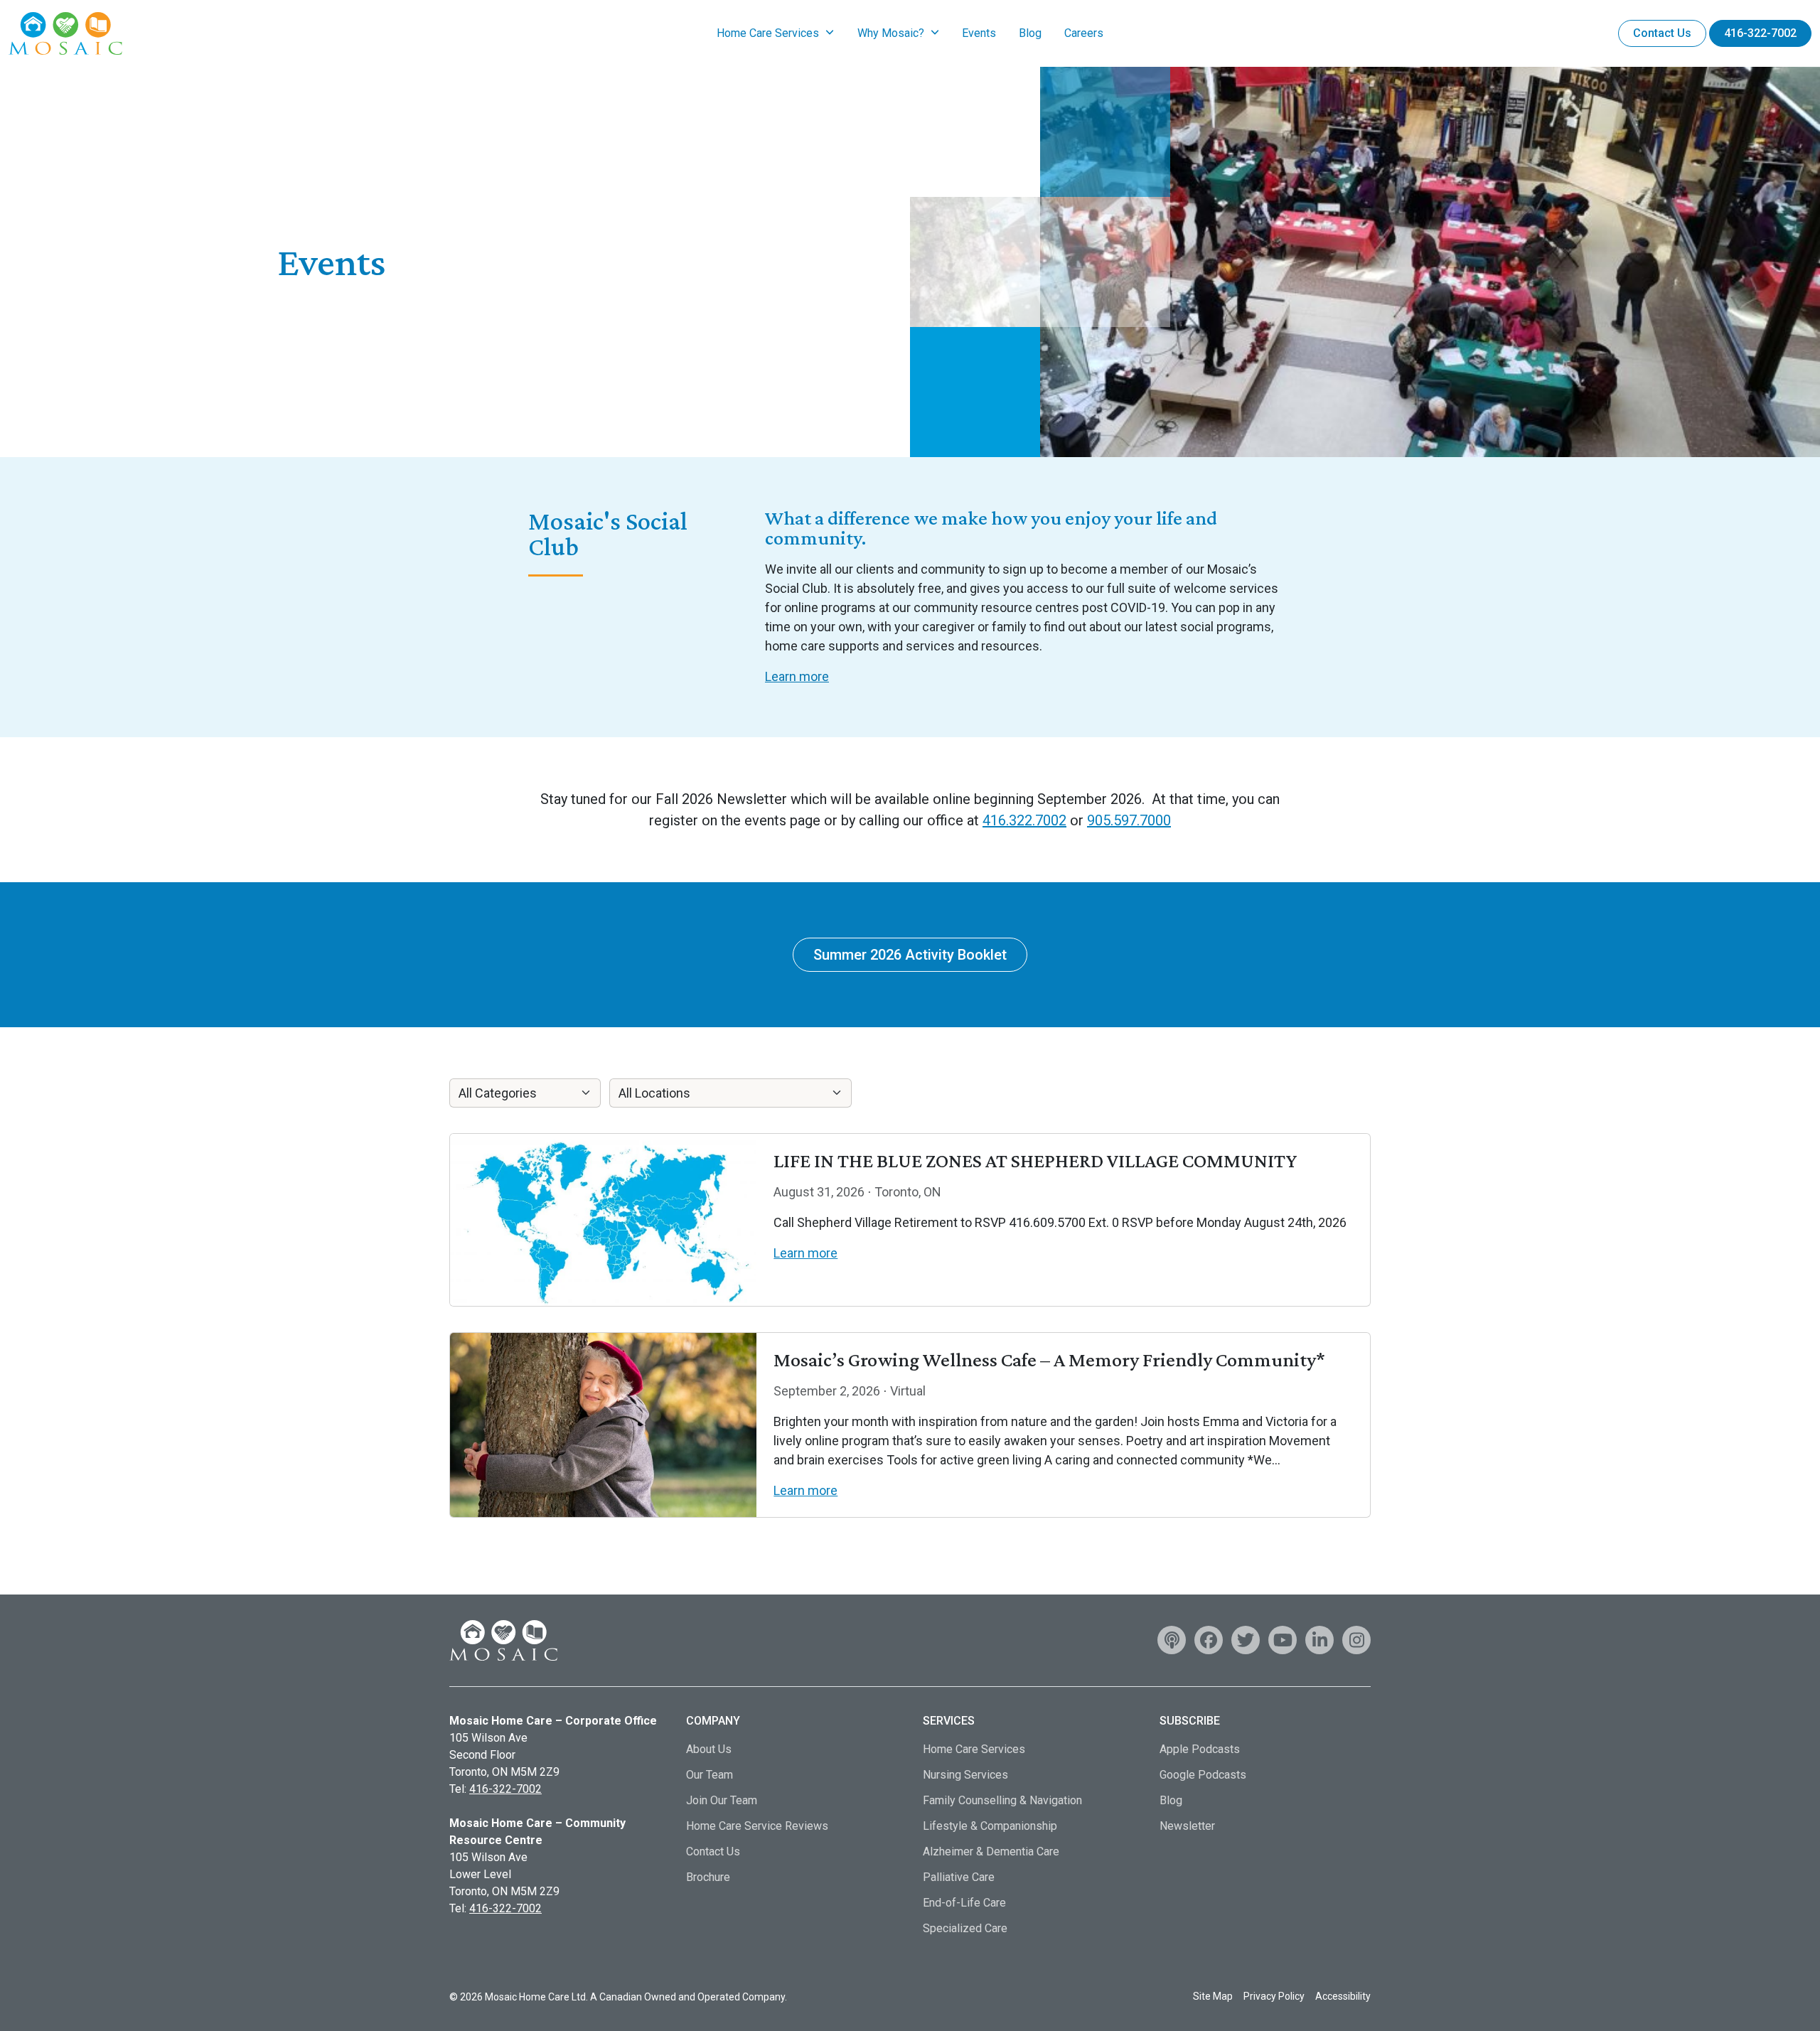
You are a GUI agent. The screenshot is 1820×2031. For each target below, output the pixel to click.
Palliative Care (959, 1877)
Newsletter (1187, 1826)
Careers (1084, 33)
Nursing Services (965, 1775)
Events (979, 33)
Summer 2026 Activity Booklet (910, 955)
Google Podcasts (1203, 1775)
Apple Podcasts (1200, 1749)
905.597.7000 (1129, 820)
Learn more (797, 676)
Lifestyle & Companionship (990, 1826)
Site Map (1213, 1996)
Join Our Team (722, 1800)
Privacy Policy (1274, 1996)
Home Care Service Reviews (757, 1826)
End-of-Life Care (964, 1903)
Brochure (708, 1877)
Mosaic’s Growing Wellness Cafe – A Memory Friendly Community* (1049, 1360)
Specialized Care (965, 1928)
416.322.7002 (1024, 820)
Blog (1030, 33)
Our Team (710, 1775)
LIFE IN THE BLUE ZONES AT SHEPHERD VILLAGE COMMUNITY (1035, 1161)
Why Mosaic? (891, 33)
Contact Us (1662, 33)
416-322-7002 (1760, 33)
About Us (709, 1749)
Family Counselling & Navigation (1002, 1800)
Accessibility (1343, 1996)
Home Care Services (768, 33)
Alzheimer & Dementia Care (991, 1852)
